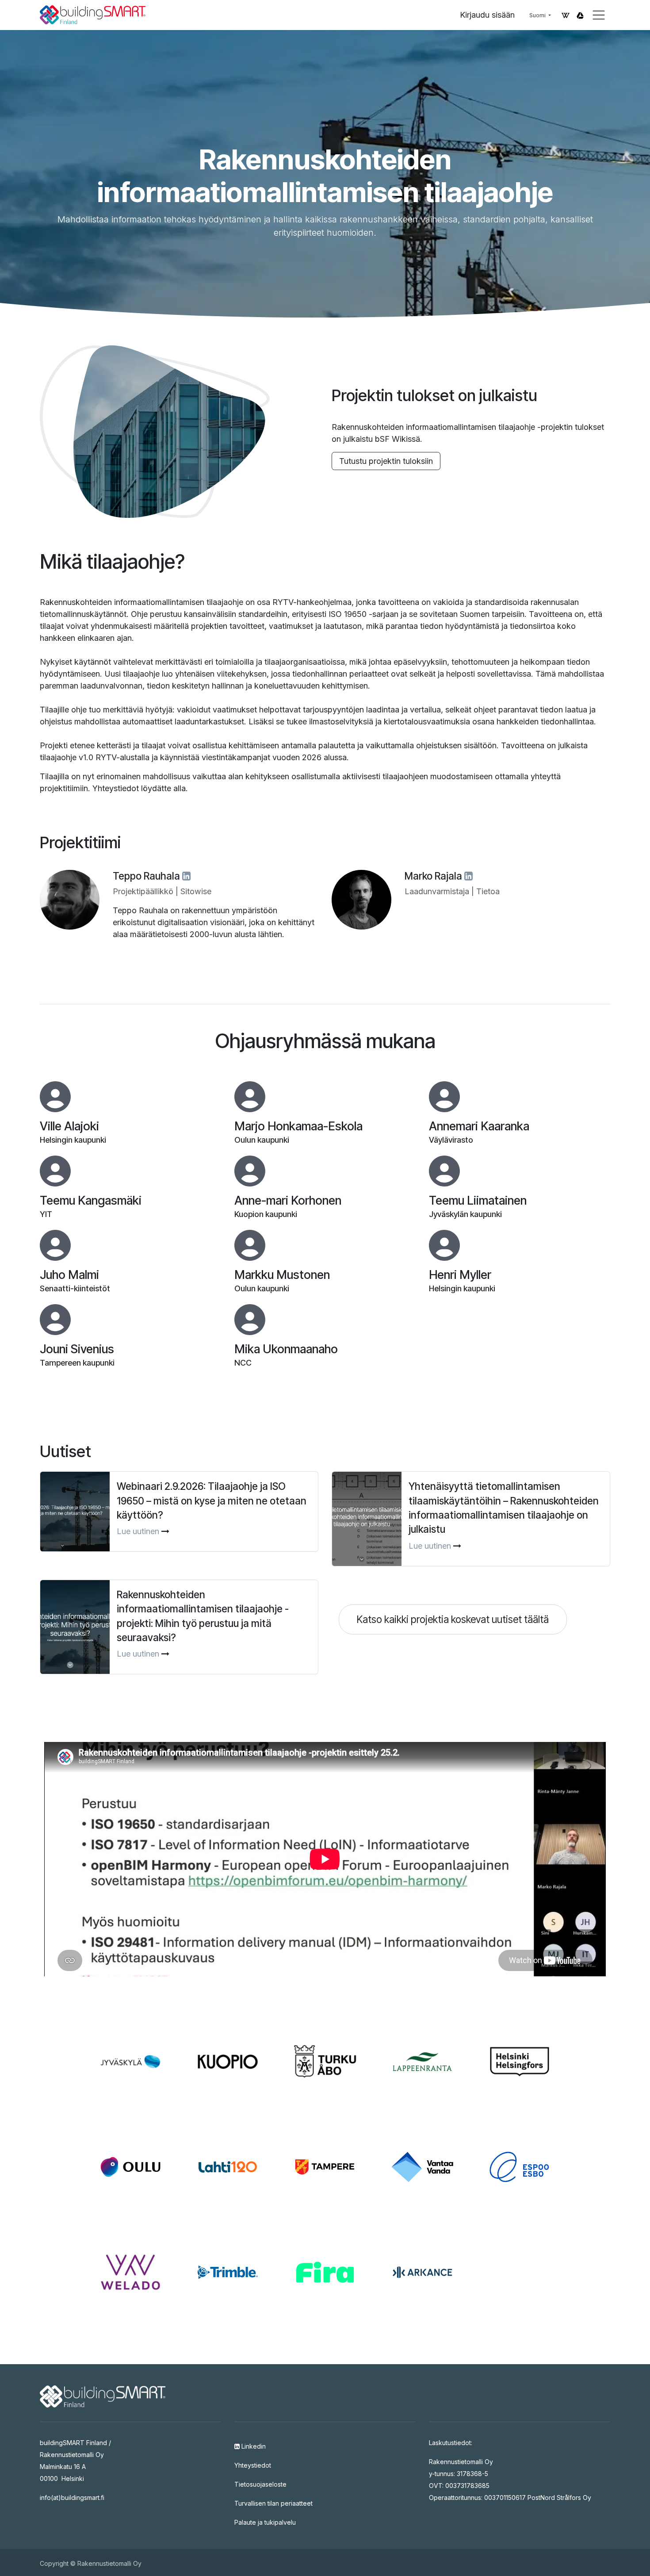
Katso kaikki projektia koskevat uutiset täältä (453, 1619)
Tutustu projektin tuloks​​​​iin (386, 461)
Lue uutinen (138, 1531)
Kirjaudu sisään (487, 15)
